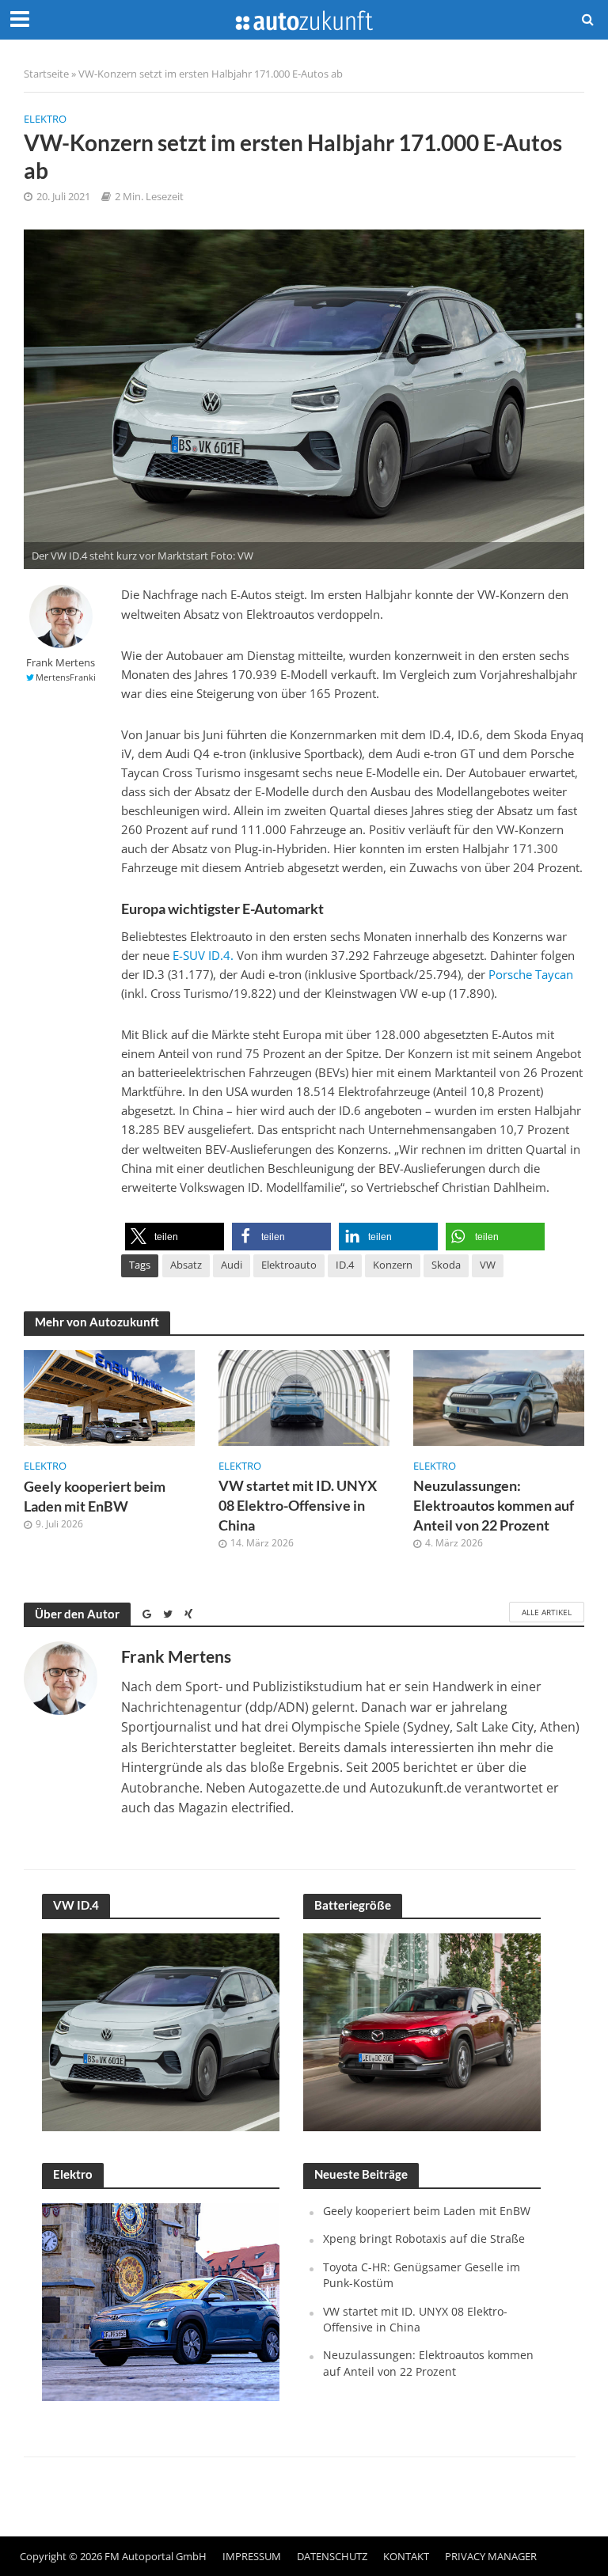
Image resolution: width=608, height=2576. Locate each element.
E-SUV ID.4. (203, 955)
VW (488, 1265)
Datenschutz (332, 2556)
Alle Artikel (547, 1612)
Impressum (252, 2556)
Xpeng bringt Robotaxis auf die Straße (424, 2238)
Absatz (186, 1265)
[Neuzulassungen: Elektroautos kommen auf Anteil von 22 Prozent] (499, 1396)
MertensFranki (66, 677)
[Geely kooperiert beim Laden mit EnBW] (109, 1397)
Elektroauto (289, 1265)
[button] (175, 1237)
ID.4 (345, 1265)
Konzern (393, 1265)
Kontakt (406, 2556)
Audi (232, 1265)
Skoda (446, 1265)
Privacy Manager (491, 2556)
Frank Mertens (61, 663)
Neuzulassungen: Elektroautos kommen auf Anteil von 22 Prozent (494, 1506)
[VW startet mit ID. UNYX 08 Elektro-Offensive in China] (304, 1396)
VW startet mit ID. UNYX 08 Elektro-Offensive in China (298, 1506)
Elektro (45, 119)
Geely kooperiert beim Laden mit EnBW (95, 1497)
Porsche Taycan (531, 974)
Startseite (46, 74)
